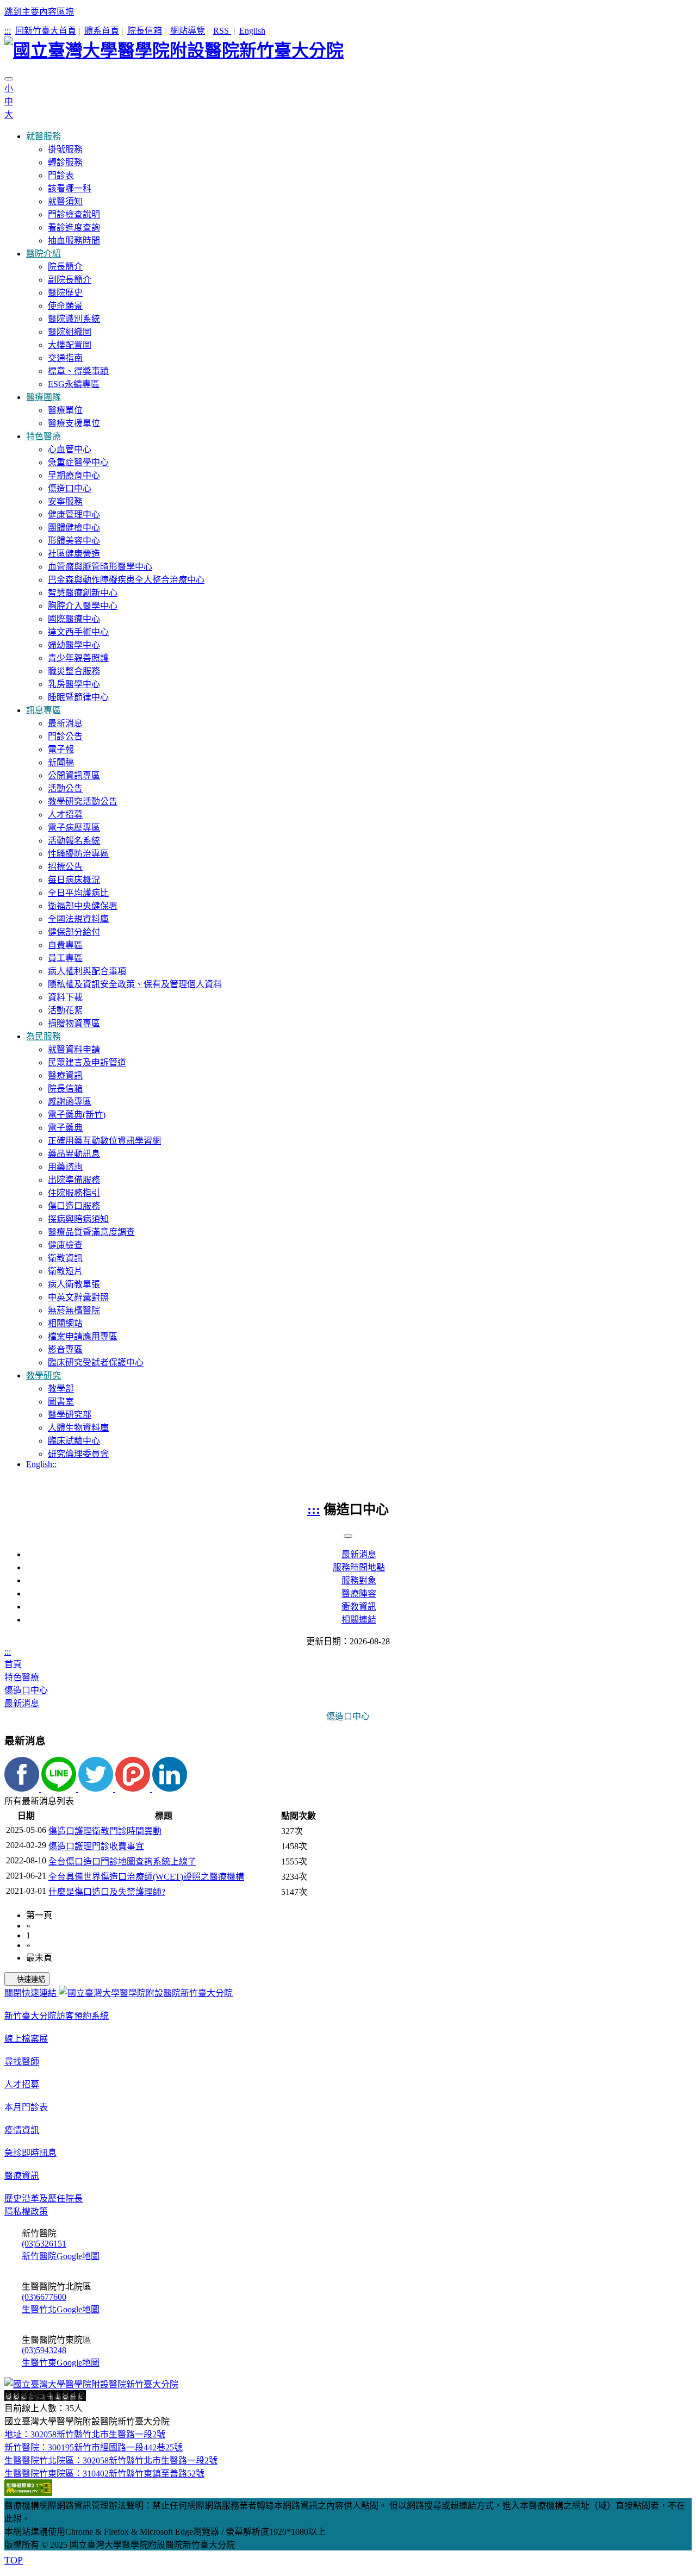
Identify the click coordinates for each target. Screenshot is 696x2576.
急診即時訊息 (30, 2153)
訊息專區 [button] (43, 710)
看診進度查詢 (74, 227)
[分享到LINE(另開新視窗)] (60, 1789)
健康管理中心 (74, 514)
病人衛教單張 (74, 1284)
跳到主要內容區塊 (39, 12)
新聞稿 (61, 762)
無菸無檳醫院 (74, 1310)
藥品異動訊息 (74, 1154)
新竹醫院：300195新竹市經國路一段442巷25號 (94, 2447)
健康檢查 (65, 1245)
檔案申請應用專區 (83, 1336)
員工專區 (65, 958)
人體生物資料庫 (78, 1428)
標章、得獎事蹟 (78, 371)
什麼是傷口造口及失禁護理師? (107, 1892)
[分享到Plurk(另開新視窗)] (134, 1789)
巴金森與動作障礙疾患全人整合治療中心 (126, 580)
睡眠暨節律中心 (78, 697)
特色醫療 (22, 1677)
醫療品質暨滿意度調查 (91, 1232)
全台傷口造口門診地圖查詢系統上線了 (122, 1861)
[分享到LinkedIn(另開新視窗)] (170, 1789)
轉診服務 (65, 162)
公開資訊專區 (74, 775)
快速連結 (31, 1979)
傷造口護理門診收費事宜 (96, 1846)
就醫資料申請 (74, 1049)
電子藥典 (65, 1128)
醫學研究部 (70, 1415)
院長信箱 (145, 31)
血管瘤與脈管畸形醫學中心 (100, 567)
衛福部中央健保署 (83, 906)
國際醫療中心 (74, 619)
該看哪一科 (70, 188)
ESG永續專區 (74, 384)
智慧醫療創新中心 (83, 593)
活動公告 (65, 788)
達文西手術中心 (78, 632)
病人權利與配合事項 (87, 971)
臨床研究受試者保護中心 (96, 1362)
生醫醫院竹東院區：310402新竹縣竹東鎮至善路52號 (104, 2474)
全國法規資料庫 (78, 919)
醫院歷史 (65, 293)
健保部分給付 (74, 932)
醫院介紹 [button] (43, 254)
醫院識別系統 (74, 319)
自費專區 (65, 945)
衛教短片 (65, 1271)
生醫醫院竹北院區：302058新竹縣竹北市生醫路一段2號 (111, 2460)
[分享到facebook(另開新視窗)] (23, 1789)
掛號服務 (65, 149)
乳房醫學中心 (74, 684)
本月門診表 (26, 2107)
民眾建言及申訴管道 (87, 1062)
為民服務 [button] (43, 1036)
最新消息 (65, 723)
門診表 (61, 175)
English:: (41, 1464)
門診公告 (65, 736)
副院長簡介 (70, 280)
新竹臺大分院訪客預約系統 (57, 2016)
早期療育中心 (74, 475)
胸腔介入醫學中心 (83, 606)
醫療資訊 (65, 1075)
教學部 (61, 1389)
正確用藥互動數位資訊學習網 (104, 1141)
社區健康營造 (74, 554)
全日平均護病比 (78, 893)
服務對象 (359, 1580)
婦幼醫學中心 (74, 645)
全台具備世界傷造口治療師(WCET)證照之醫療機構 (146, 1877)
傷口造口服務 (74, 1206)
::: (8, 31)
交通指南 (65, 358)
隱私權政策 (26, 2212)
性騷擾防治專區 (78, 854)
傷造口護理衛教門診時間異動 (105, 1831)
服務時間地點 (359, 1567)
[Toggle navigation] (9, 79)
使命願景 (65, 306)
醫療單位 (65, 410)
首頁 (13, 1664)
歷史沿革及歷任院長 (43, 2198)
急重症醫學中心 (78, 462)
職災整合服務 (74, 671)
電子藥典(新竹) (77, 1115)
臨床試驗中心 (74, 1441)
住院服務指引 (74, 1193)
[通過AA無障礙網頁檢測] (28, 2493)
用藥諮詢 (65, 1167)
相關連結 (359, 1620)
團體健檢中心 (74, 528)
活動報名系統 (74, 841)
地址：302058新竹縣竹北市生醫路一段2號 (85, 2434)
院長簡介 (65, 267)
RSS (222, 31)
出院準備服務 (74, 1180)
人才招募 (65, 815)
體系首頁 (102, 31)
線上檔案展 (26, 2039)
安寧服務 (65, 501)
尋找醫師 (22, 2062)
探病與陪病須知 (78, 1219)
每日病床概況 (74, 880)
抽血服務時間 (74, 241)
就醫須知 (65, 201)
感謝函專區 (70, 1102)
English (252, 31)
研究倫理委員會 (78, 1454)
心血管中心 (70, 449)
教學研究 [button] (43, 1376)
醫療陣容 (359, 1593)
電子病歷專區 (74, 828)
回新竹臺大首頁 (46, 31)
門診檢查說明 (74, 214)
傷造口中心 (70, 488)
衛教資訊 (65, 1258)
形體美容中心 (74, 541)
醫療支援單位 (74, 423)
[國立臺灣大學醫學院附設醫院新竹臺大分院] (348, 49)
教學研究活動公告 (83, 802)
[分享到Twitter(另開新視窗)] (97, 1789)
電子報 (61, 749)
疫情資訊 (22, 2130)
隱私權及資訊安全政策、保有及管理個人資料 (135, 984)
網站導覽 (188, 31)
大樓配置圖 (70, 345)
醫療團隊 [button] (43, 397)
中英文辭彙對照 (78, 1297)
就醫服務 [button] (43, 136)
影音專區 (65, 1349)
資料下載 (65, 997)
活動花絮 (65, 1010)
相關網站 (65, 1323)
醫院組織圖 (70, 332)
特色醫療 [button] (43, 436)
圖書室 (61, 1402)
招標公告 (65, 867)
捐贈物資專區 (74, 1023)
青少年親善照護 (78, 658)
